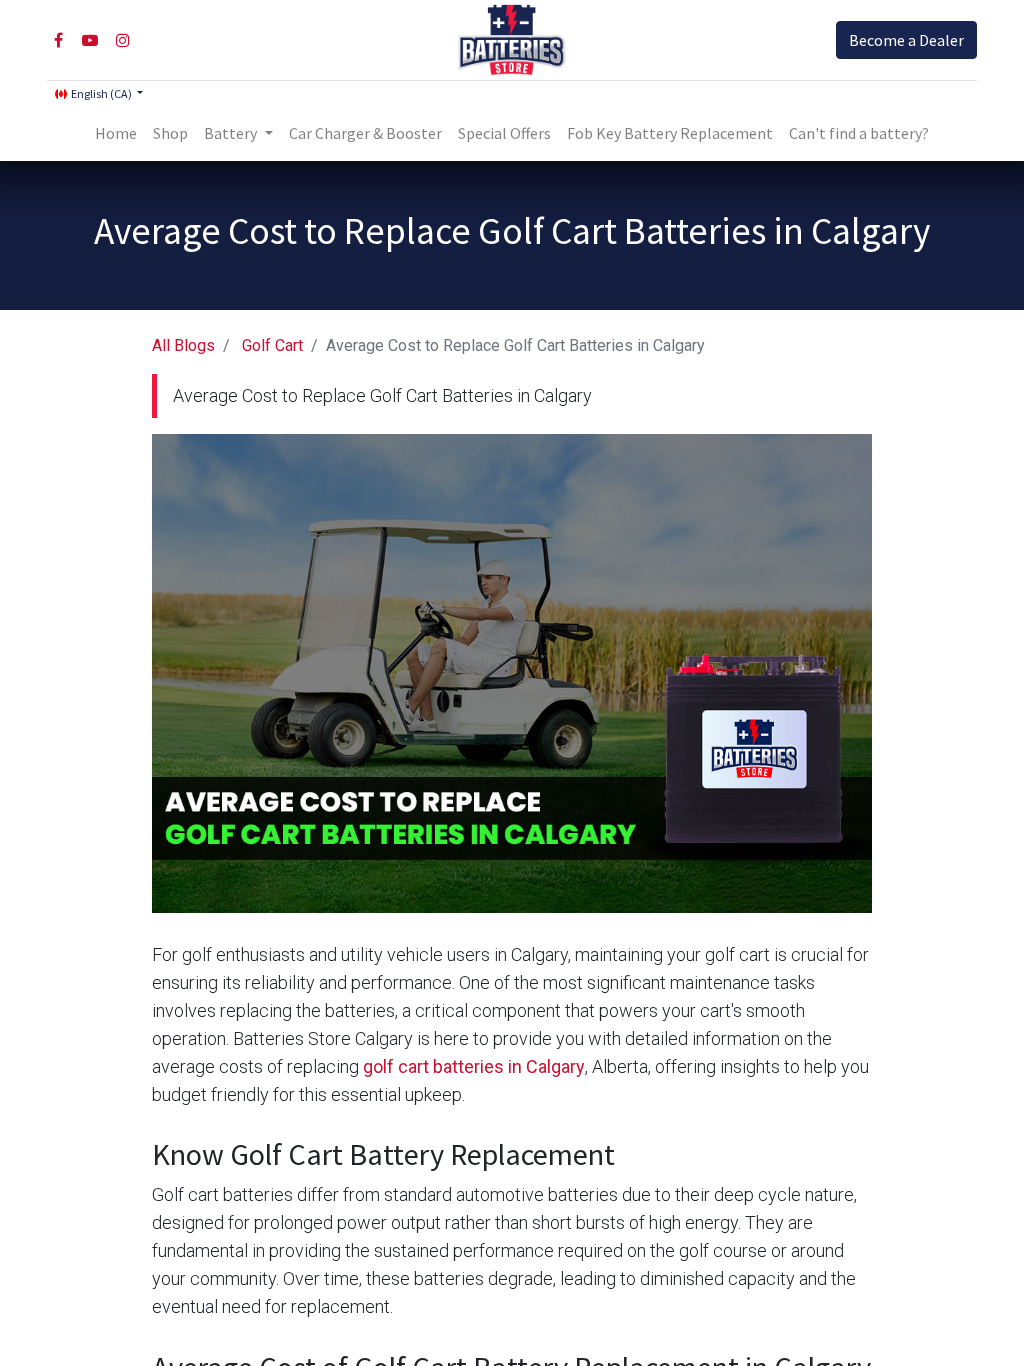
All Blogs (183, 345)
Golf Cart (272, 345)
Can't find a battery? (859, 133)
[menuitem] (116, 133)
